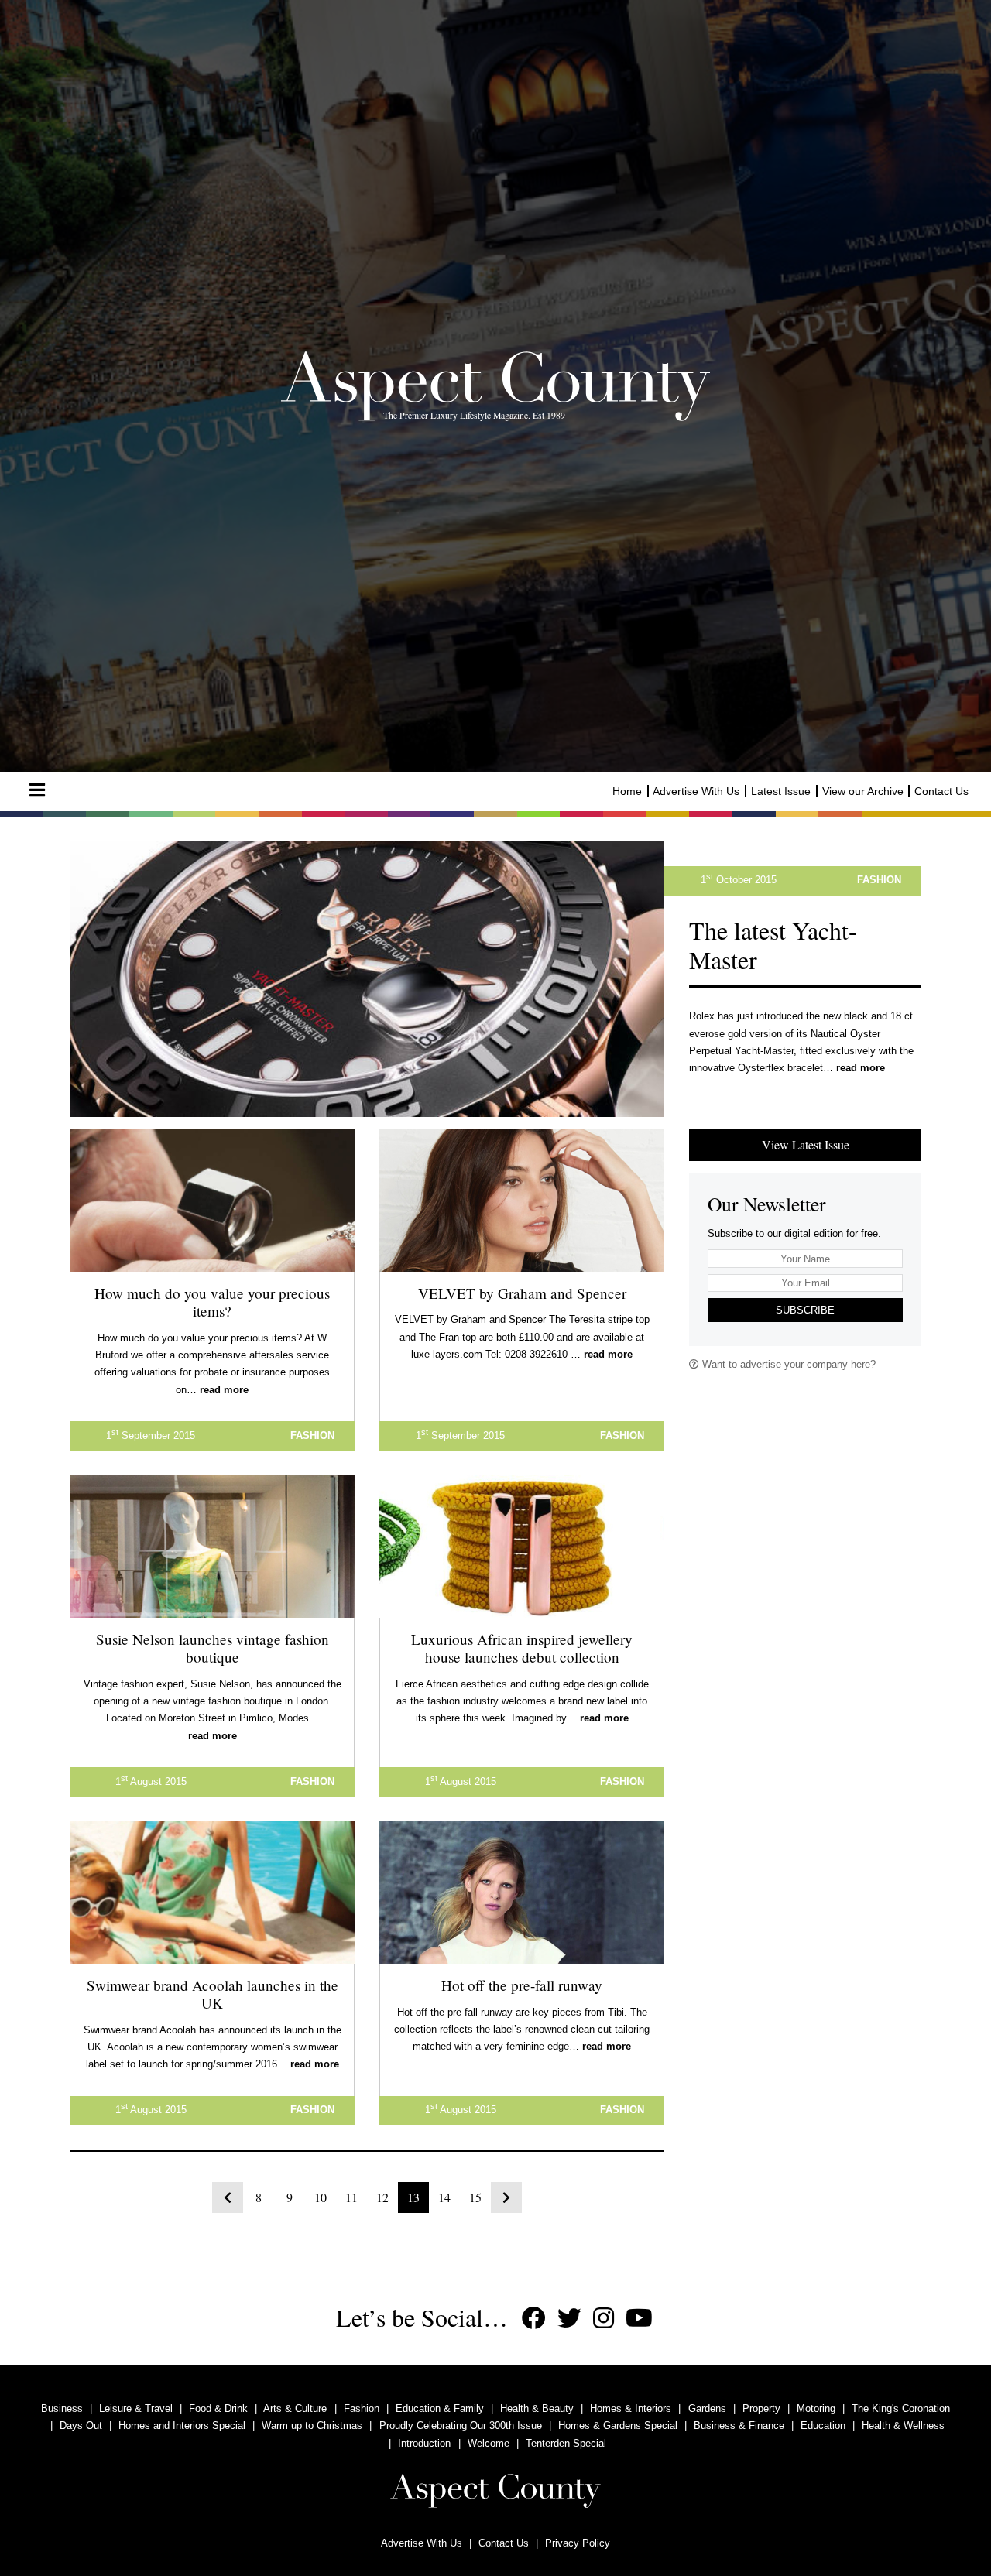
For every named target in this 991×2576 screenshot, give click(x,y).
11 (351, 2197)
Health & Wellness (903, 2425)
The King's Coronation (901, 2408)
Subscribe (805, 1310)
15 (475, 2197)
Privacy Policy (578, 2543)
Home (627, 791)
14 (444, 2197)
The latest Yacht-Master (773, 945)
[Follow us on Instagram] (604, 2319)
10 (321, 2197)
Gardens (707, 2408)
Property (761, 2408)
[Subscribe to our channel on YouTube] (639, 2319)
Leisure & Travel (136, 2408)
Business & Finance (739, 2425)
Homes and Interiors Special (182, 2425)
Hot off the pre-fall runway (522, 1985)
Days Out (81, 2425)
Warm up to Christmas (312, 2425)
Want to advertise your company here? (787, 1364)
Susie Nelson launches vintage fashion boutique (213, 1648)
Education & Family (440, 2408)
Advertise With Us (696, 791)
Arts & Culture (295, 2408)
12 (382, 2197)
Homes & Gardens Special (618, 2425)
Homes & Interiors (631, 2408)
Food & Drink (218, 2408)
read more (861, 1068)
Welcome (489, 2443)
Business (62, 2408)
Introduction (424, 2443)
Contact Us (941, 791)
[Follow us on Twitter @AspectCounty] (569, 2319)
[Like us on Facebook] (534, 2319)
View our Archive (863, 791)
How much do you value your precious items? (212, 1302)
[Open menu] (37, 790)
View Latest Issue (806, 1144)
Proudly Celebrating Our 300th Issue (461, 2425)
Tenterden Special (566, 2443)
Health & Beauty (537, 2408)
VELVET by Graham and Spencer (522, 1293)
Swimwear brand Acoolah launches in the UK (213, 1994)
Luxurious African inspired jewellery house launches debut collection (522, 1648)
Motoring (816, 2408)
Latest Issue (781, 791)
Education (823, 2425)
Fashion (362, 2408)
